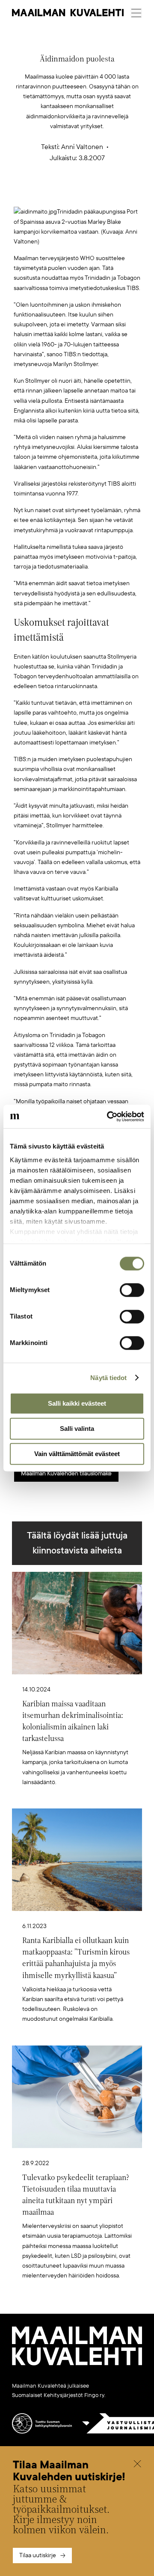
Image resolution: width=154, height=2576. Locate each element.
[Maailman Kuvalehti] (77, 2364)
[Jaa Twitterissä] (37, 193)
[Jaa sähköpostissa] (118, 193)
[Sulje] (137, 2465)
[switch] (132, 1290)
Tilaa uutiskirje (38, 2555)
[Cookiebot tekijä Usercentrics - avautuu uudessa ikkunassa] (109, 1117)
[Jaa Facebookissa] (91, 193)
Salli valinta (77, 1429)
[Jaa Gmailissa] (64, 193)
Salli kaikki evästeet (77, 1403)
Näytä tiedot (108, 1378)
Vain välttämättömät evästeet (77, 1454)
